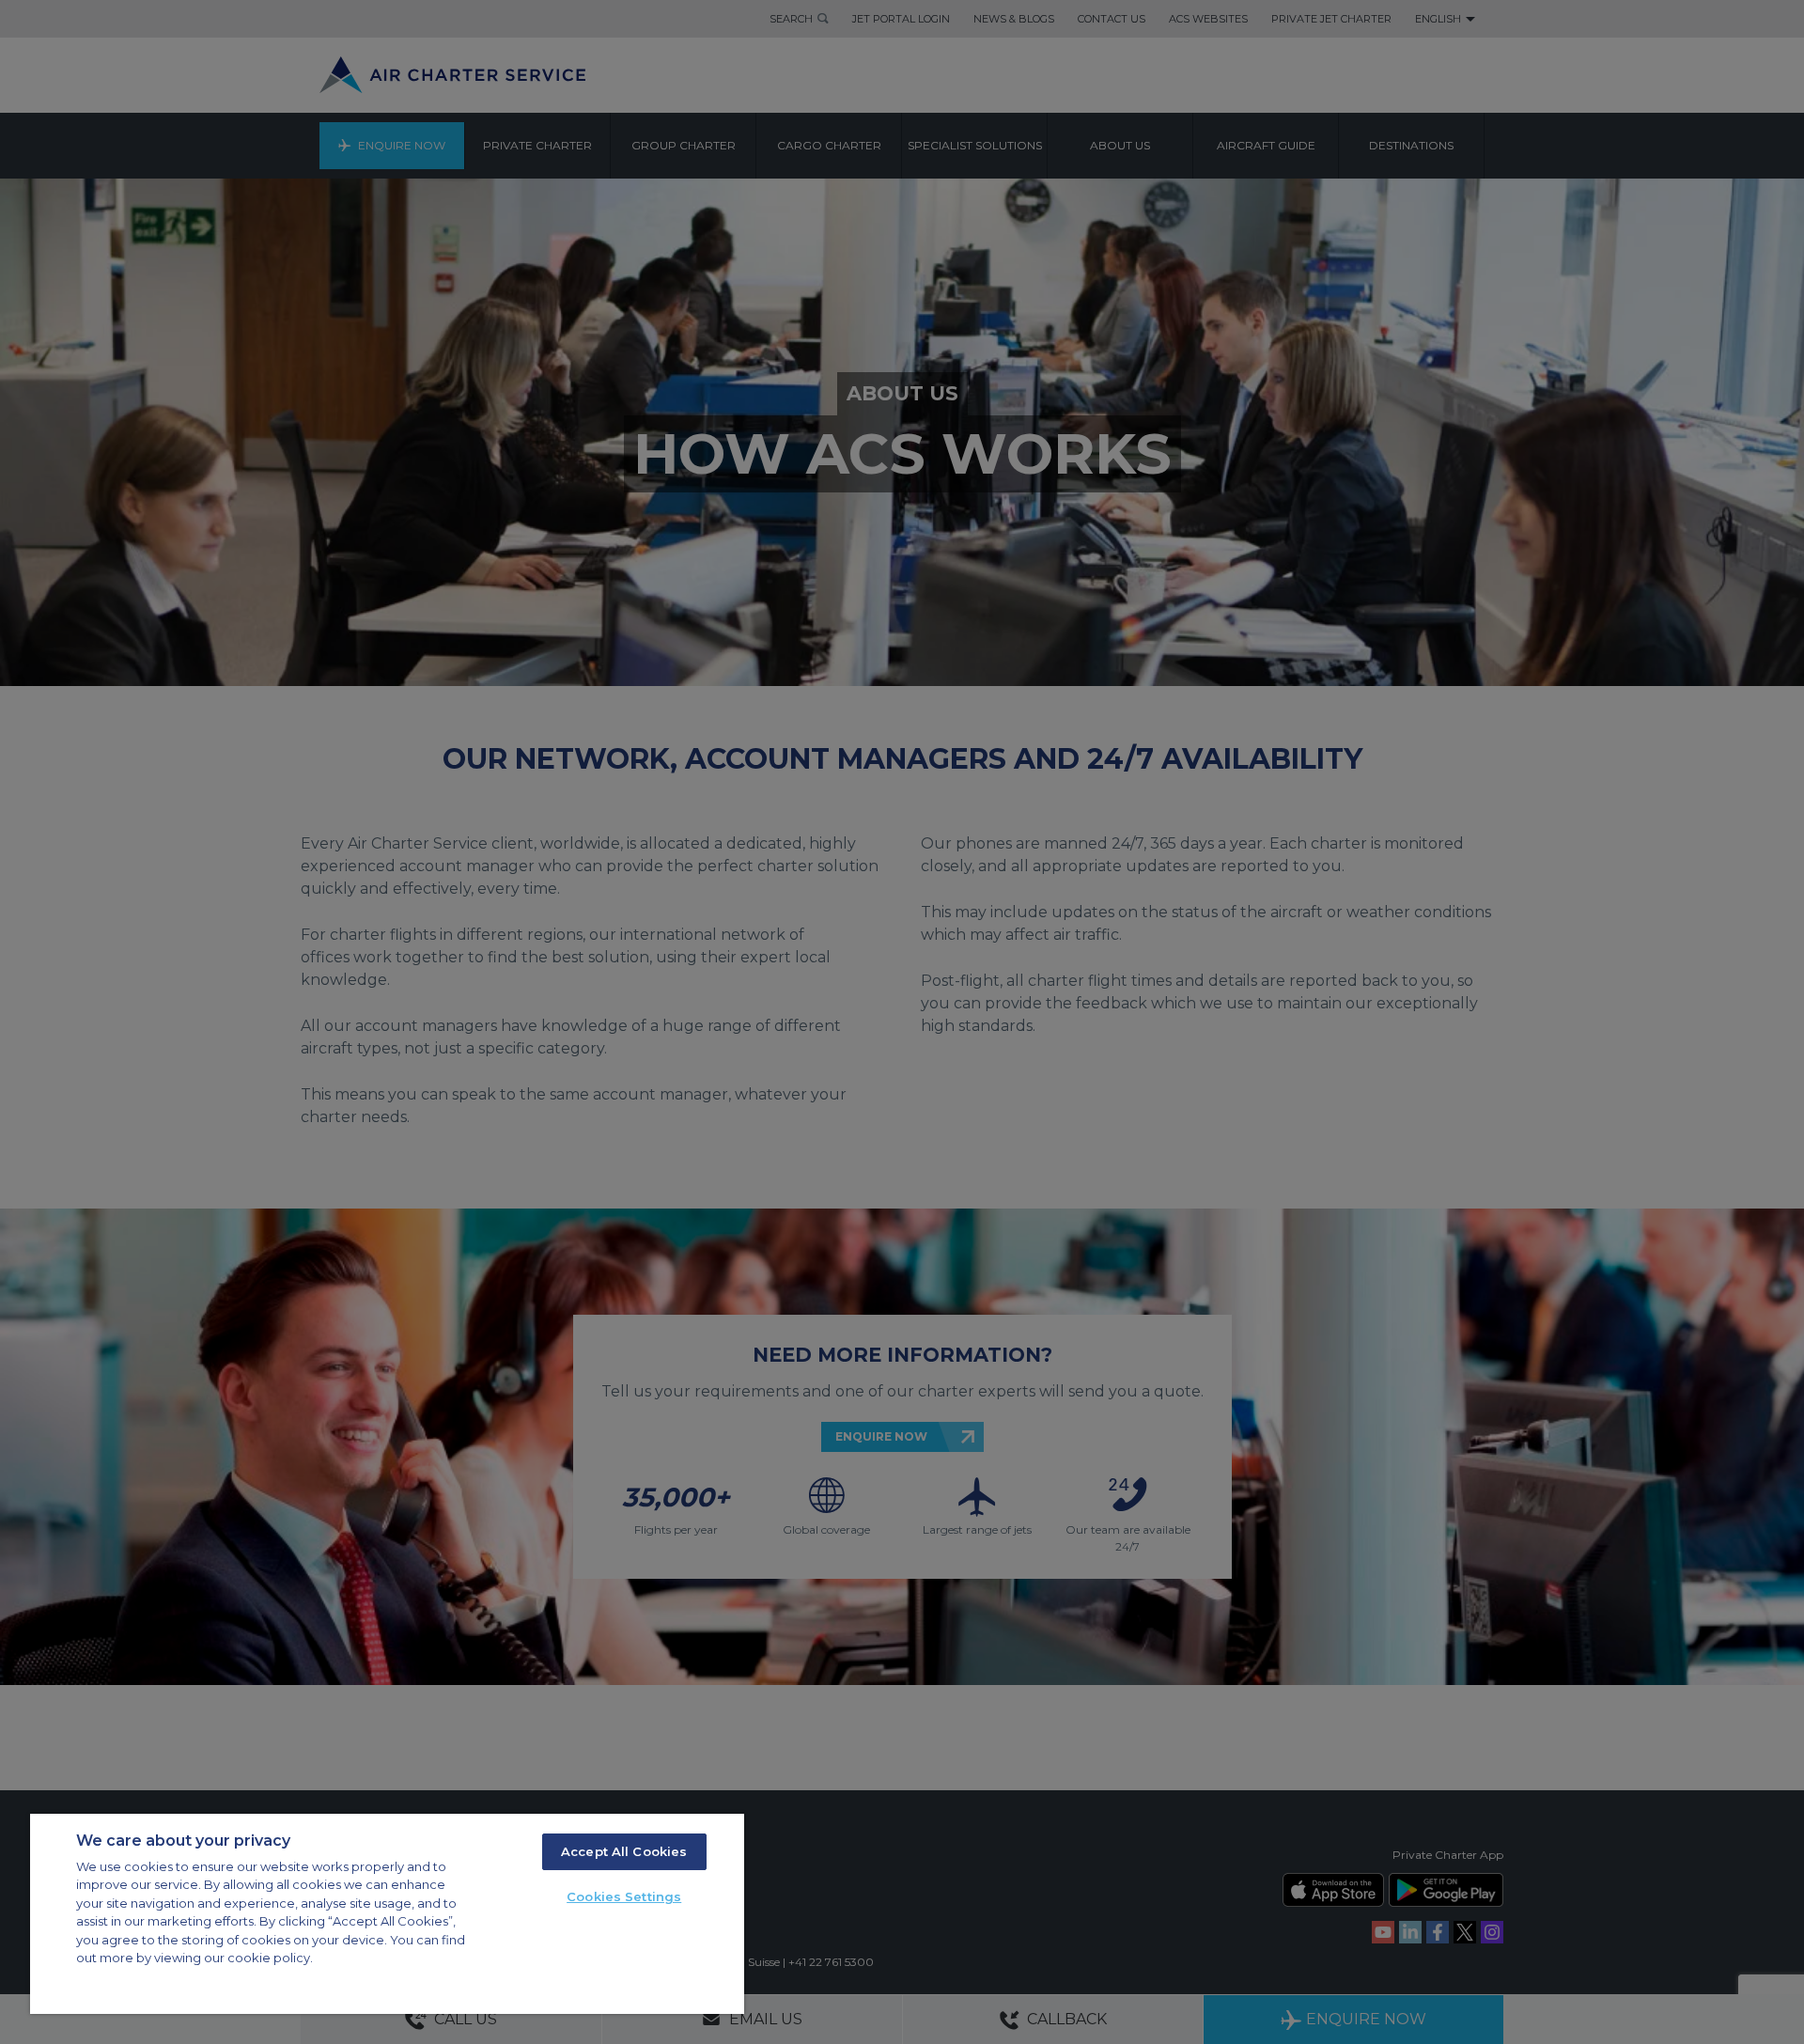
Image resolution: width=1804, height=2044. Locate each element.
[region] (387, 1914)
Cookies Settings (624, 1896)
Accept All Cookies (624, 1851)
